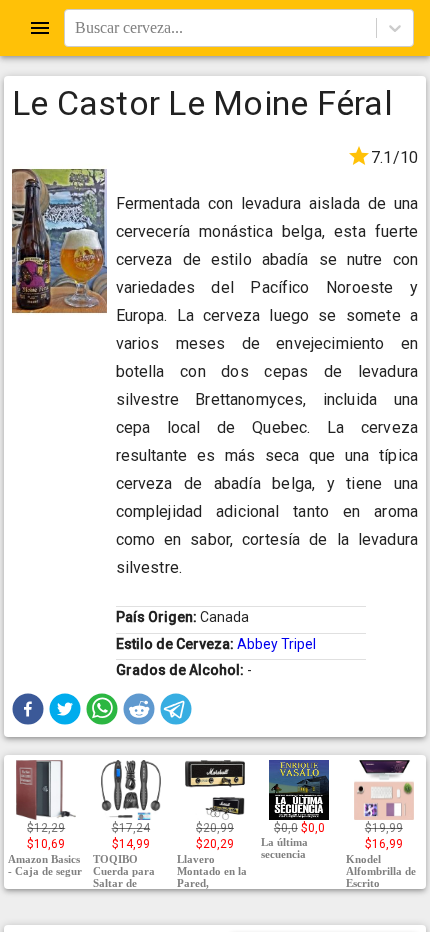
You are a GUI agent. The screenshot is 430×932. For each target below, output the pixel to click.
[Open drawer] (40, 28)
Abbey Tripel (276, 644)
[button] (28, 709)
